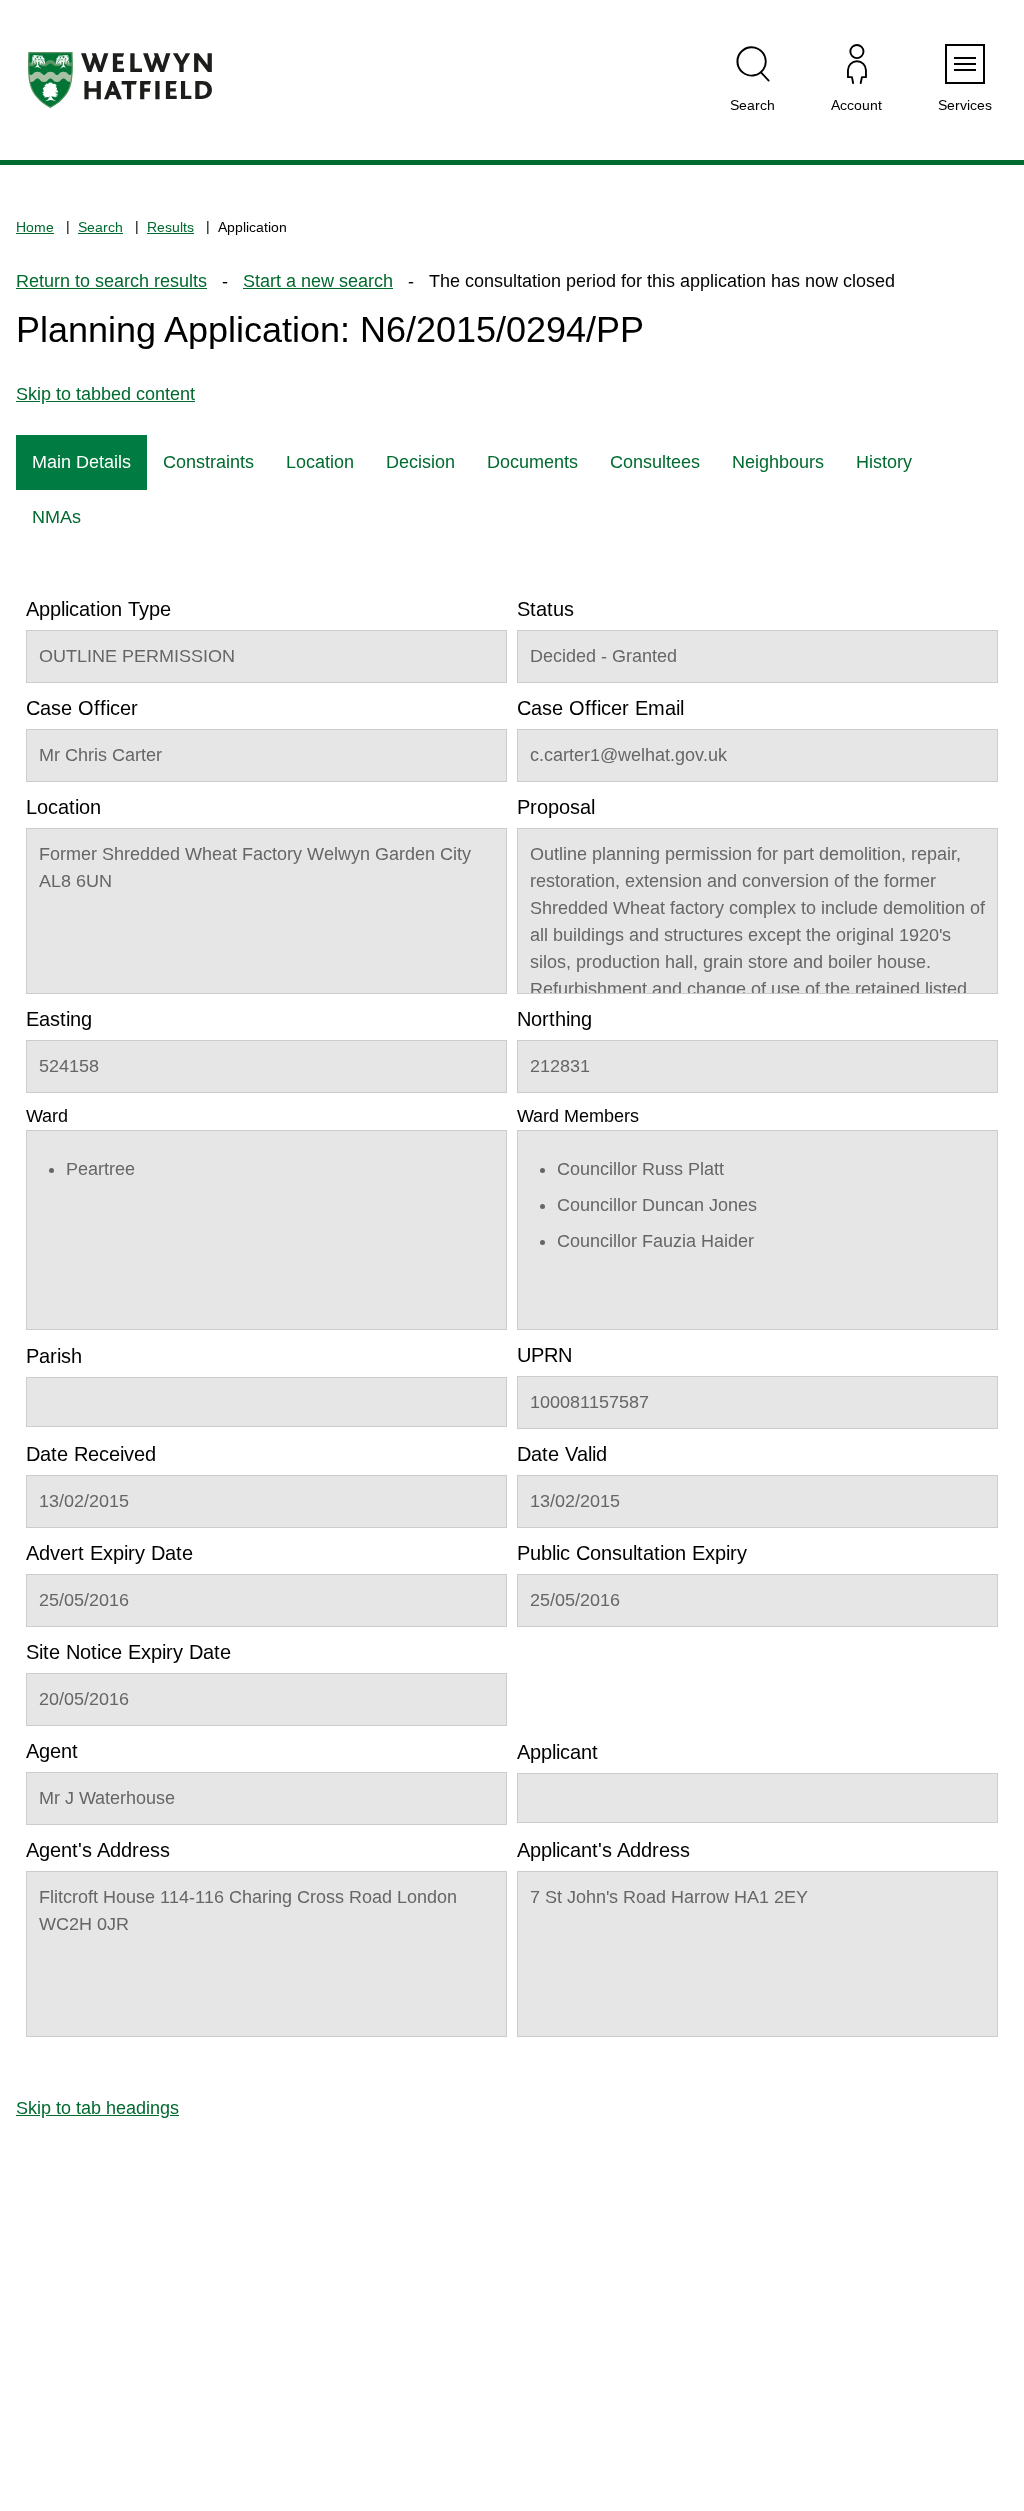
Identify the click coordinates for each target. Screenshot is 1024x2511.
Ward (47, 1116)
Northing (554, 1019)
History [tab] (884, 462)
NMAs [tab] (56, 517)
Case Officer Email (600, 708)
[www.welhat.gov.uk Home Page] (120, 80)
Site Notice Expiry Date (128, 1652)
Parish (54, 1356)
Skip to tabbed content (105, 394)
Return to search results (111, 281)
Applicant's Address (603, 1850)
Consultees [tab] (655, 462)
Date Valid (562, 1454)
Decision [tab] (420, 462)
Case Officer (82, 708)
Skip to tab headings (97, 2108)
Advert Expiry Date (109, 1553)
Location (63, 807)
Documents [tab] (532, 462)
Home (35, 227)
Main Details (81, 462)
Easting (59, 1019)
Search (100, 227)
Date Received (91, 1454)
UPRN (544, 1355)
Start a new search (318, 281)
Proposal (556, 807)
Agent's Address (98, 1850)
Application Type (98, 609)
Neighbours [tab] (778, 462)
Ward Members (578, 1116)
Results (170, 227)
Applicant (557, 1752)
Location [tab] (320, 462)
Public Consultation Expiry (632, 1553)
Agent (52, 1751)
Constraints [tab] (208, 462)
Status (545, 609)
